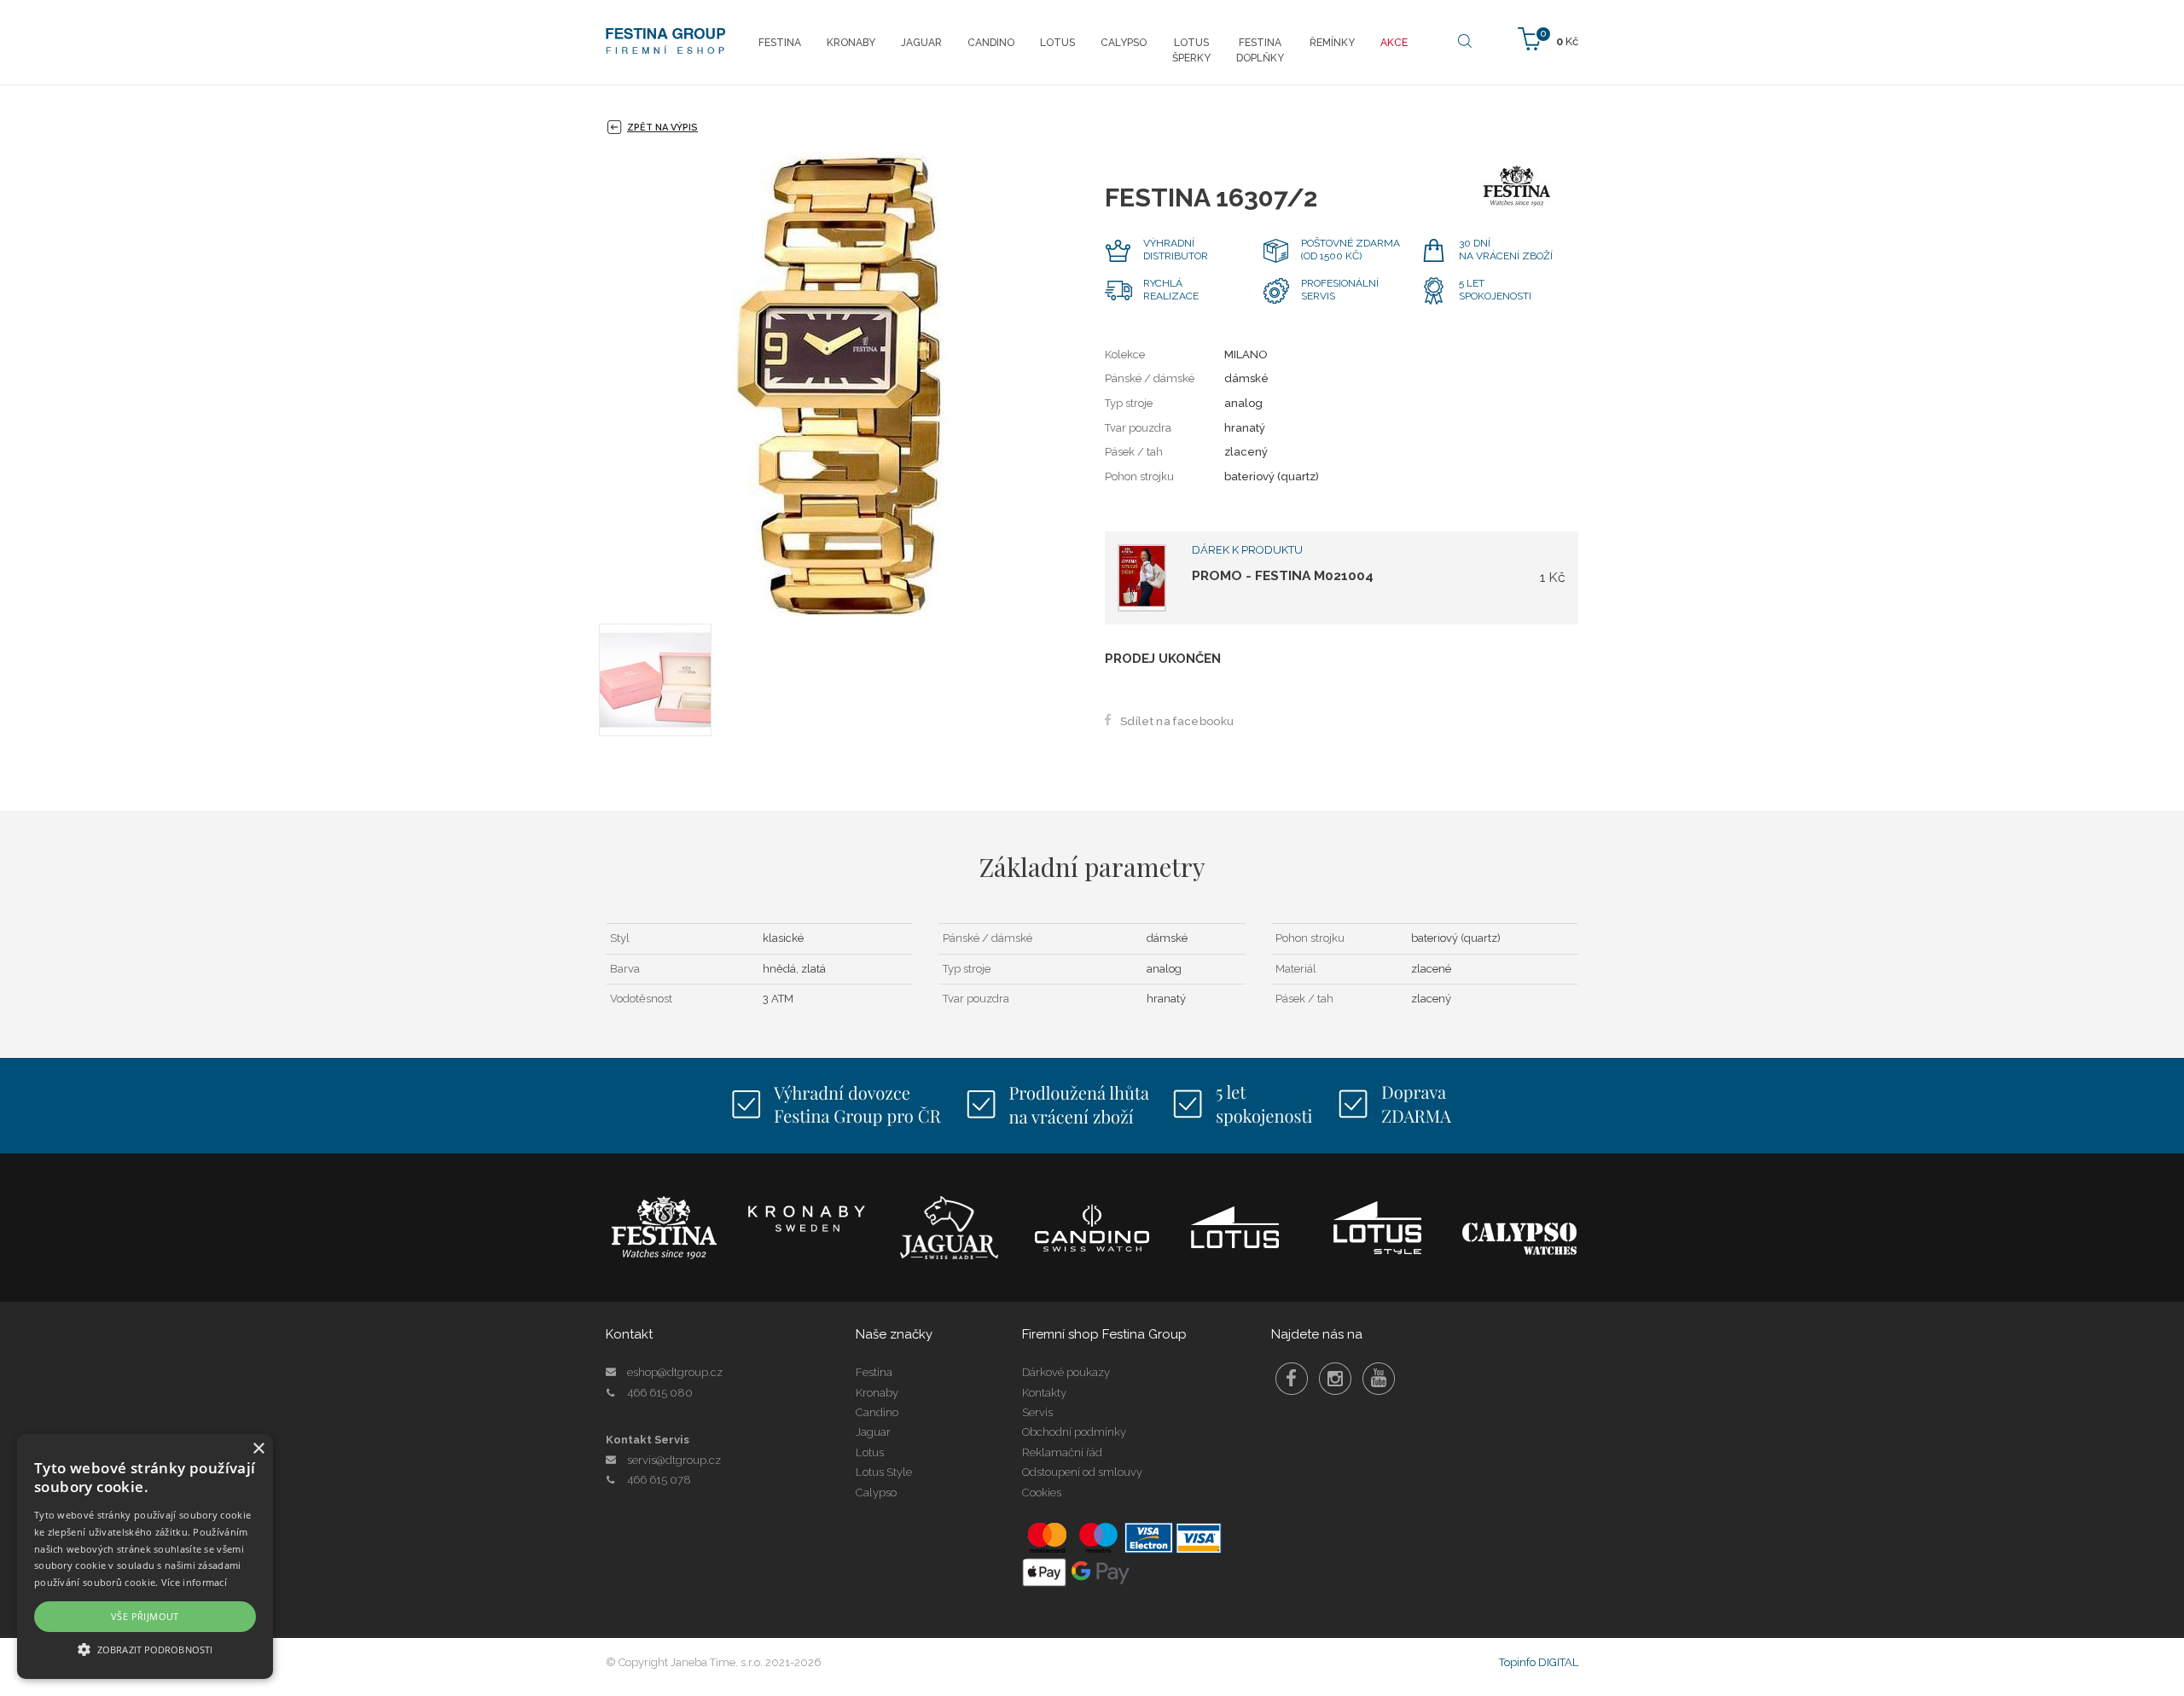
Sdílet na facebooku (1177, 721)
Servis (1037, 1412)
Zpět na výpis (662, 128)
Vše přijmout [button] (145, 1616)
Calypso (876, 1493)
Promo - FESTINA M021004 (1283, 575)
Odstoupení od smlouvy (1082, 1472)
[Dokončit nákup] (1548, 38)
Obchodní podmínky (1074, 1432)
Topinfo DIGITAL (1539, 1662)
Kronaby (877, 1393)
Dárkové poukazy (1066, 1372)
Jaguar (873, 1432)
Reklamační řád (1062, 1452)
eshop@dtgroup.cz (675, 1372)
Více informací (194, 1582)
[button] (145, 1649)
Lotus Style (884, 1472)
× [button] (258, 1449)
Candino (877, 1412)
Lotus (870, 1452)
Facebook (1292, 1379)
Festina (874, 1372)
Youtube (1379, 1379)
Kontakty (1044, 1393)
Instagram (1335, 1379)
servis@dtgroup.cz (674, 1460)
